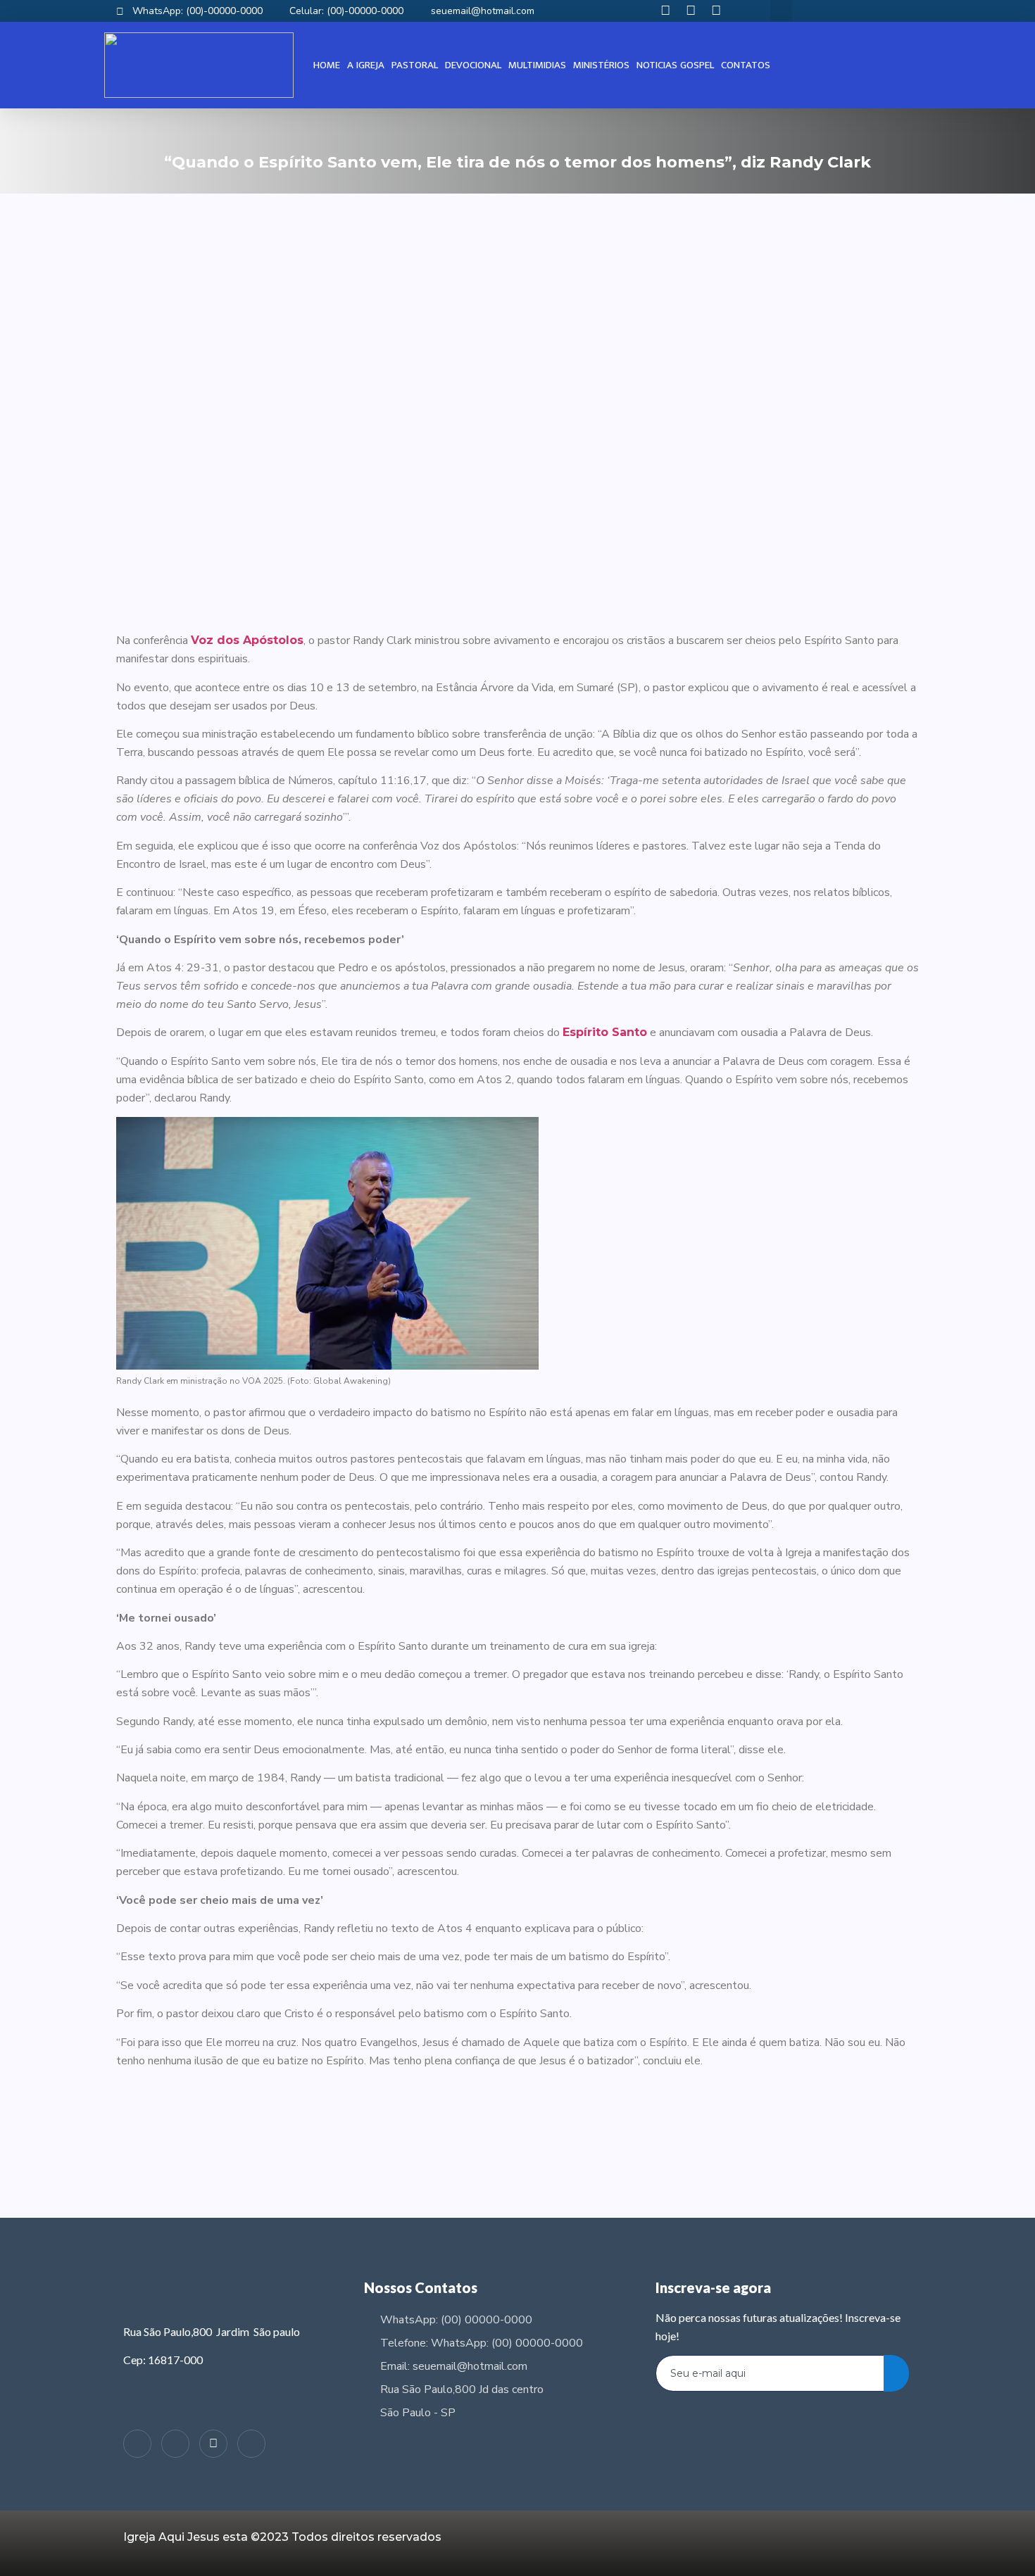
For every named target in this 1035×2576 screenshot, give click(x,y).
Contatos (746, 65)
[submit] (896, 2373)
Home (327, 65)
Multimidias (537, 65)
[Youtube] (251, 2444)
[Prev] (317, 2145)
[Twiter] (213, 2444)
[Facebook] (175, 2444)
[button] (781, 11)
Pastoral (415, 65)
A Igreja (366, 65)
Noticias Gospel (675, 65)
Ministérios (601, 65)
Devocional (473, 65)
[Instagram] (137, 2444)
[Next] (718, 2145)
